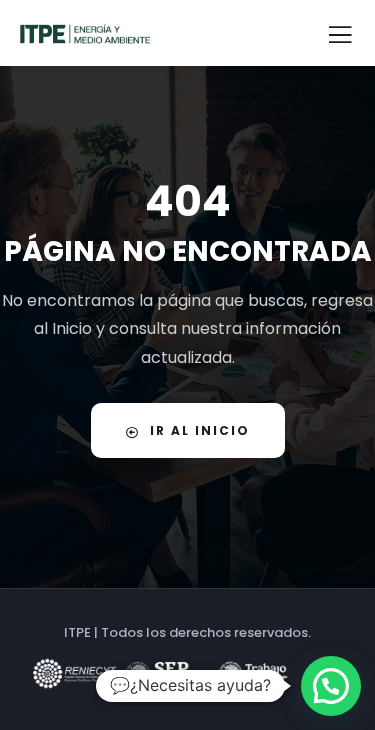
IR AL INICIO (200, 430)
